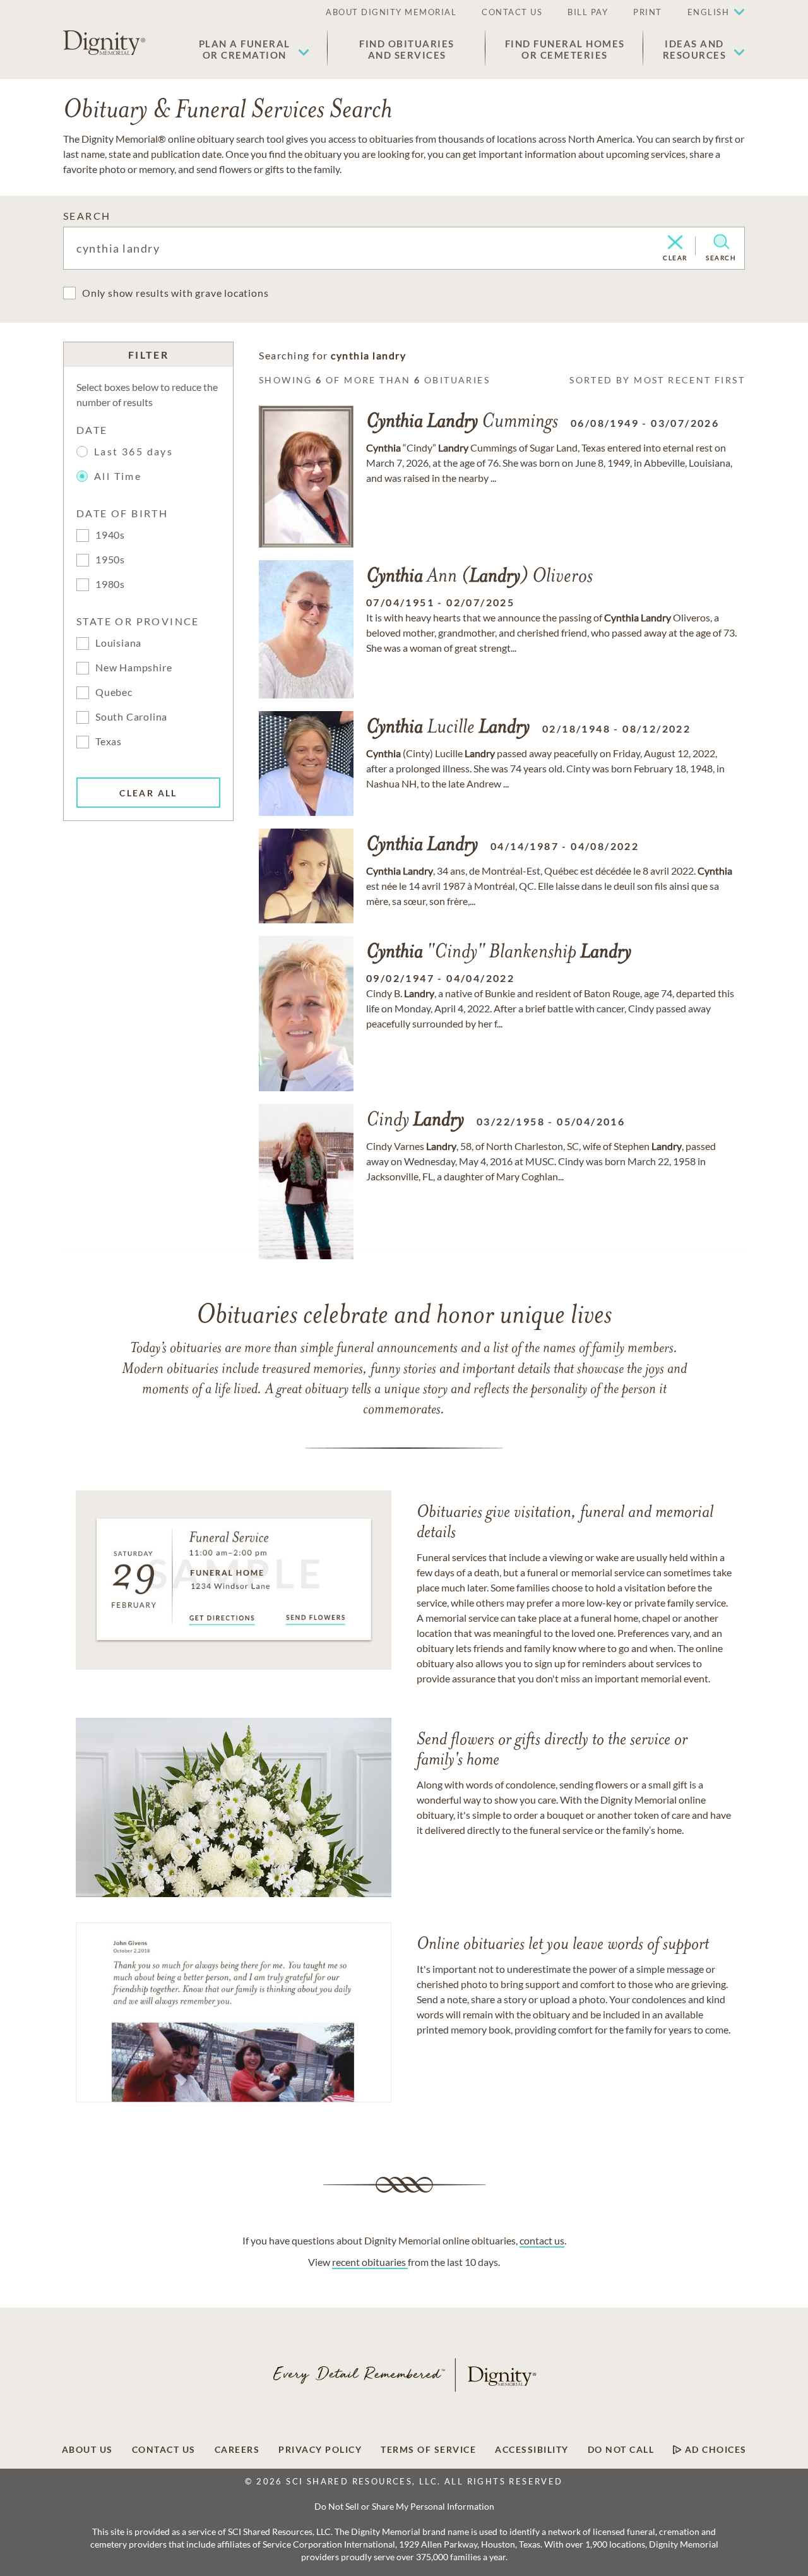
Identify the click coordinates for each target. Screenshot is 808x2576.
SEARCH (87, 216)
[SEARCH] (721, 242)
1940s (110, 535)
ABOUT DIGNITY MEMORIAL (391, 12)
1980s (110, 584)
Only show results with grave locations (175, 293)
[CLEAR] (675, 243)
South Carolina (131, 716)
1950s (110, 559)
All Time (118, 476)
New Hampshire (134, 667)
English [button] (709, 12)
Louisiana (118, 643)
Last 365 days (134, 451)
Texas (109, 741)
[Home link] (104, 43)
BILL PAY (588, 12)
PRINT (648, 12)
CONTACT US (512, 12)
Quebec (114, 692)
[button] (254, 49)
